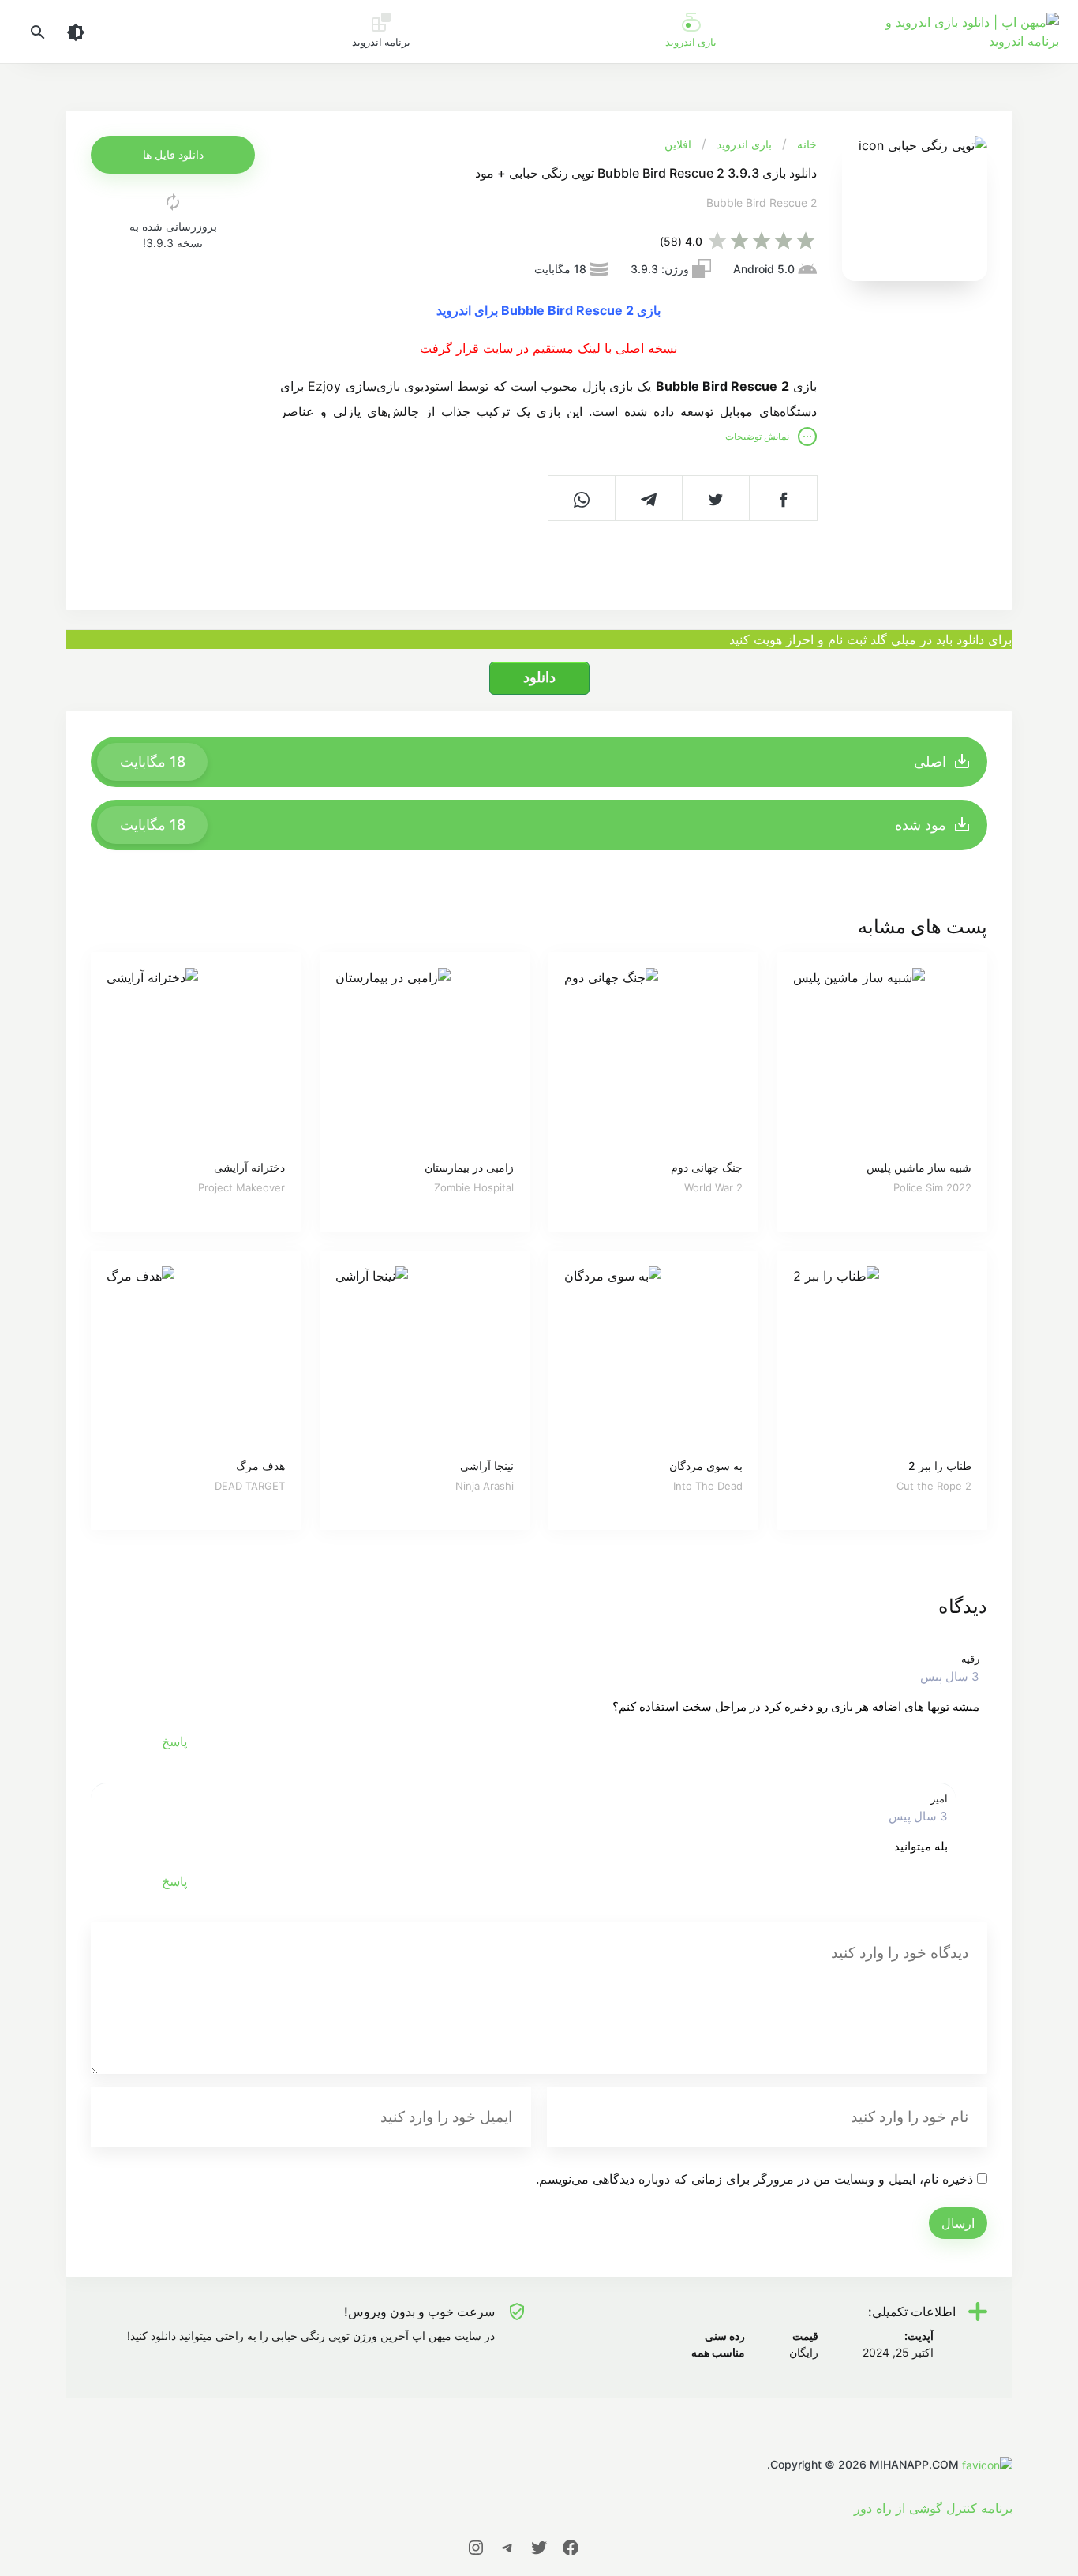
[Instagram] (476, 2547)
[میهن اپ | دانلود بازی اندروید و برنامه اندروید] (986, 2464)
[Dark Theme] (76, 32)
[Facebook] (571, 2547)
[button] (173, 155)
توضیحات (757, 436)
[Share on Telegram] (649, 498)
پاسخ (174, 1742)
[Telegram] (507, 2547)
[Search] (38, 32)
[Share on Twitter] (716, 498)
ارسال (958, 2223)
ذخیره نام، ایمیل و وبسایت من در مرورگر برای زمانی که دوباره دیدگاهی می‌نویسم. (754, 2179)
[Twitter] (539, 2547)
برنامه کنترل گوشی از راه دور (933, 2508)
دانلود (539, 677)
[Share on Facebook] (783, 498)
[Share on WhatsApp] (582, 498)
